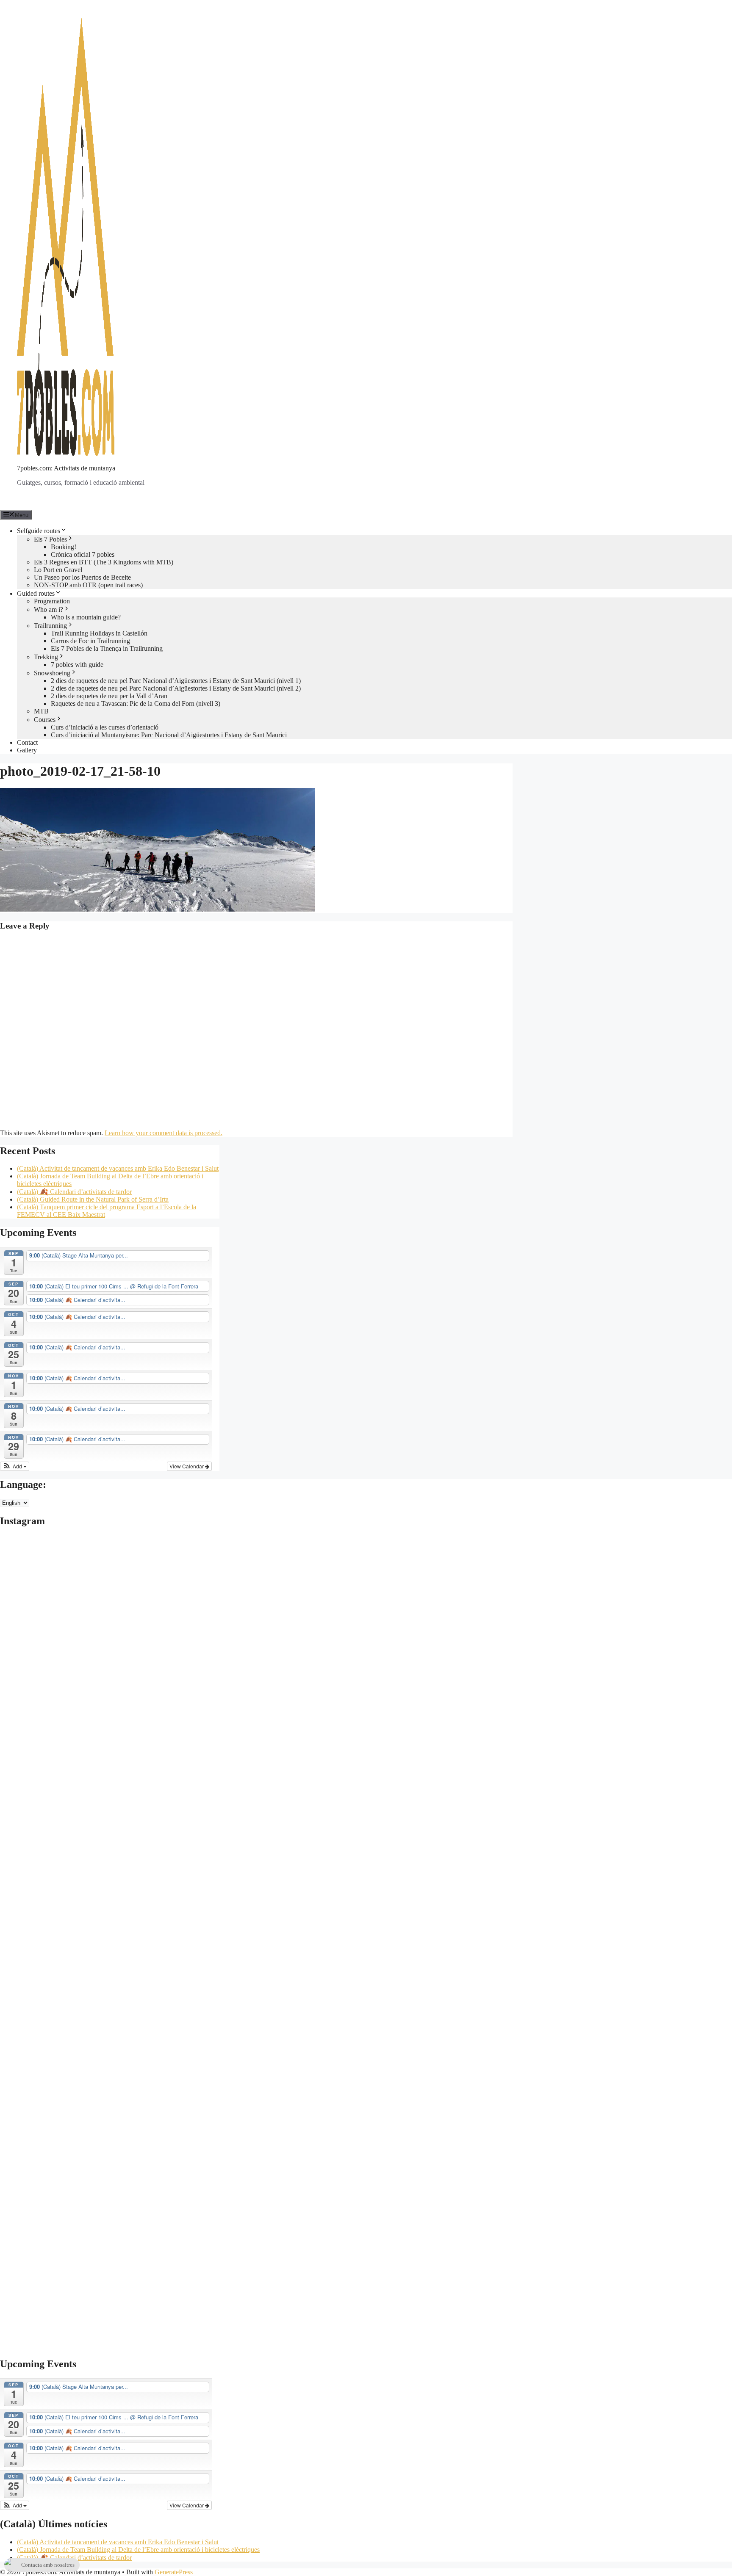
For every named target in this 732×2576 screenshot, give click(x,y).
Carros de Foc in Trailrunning (90, 641)
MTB (41, 711)
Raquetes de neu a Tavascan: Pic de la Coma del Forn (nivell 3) (136, 703)
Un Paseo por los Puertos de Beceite (82, 577)
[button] (15, 1466)
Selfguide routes (39, 531)
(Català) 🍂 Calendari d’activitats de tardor (74, 1192)
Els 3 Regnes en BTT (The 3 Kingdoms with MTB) (104, 562)
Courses (45, 720)
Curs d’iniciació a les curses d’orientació (105, 727)
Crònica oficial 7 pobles (83, 554)
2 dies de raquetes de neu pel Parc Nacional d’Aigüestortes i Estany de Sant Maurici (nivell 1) (176, 681)
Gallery (27, 750)
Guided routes (36, 593)
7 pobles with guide (77, 665)
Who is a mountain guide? (86, 617)
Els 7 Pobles (50, 539)
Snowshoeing (52, 673)
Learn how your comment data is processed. (164, 1133)
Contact (27, 742)
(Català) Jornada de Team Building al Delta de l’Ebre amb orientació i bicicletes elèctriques (138, 2550)
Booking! (64, 547)
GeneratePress (174, 2572)
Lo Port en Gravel (58, 570)
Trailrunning (50, 626)
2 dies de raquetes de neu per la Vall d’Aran (109, 696)
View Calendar (187, 1466)
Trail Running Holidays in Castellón (99, 633)
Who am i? (49, 609)
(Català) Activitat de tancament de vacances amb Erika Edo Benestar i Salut (118, 1168)
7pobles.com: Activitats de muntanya (66, 468)
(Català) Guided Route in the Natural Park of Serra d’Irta (93, 1199)
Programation (52, 601)
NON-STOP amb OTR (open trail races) (88, 585)
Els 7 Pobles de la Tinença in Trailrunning (107, 648)
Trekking (46, 657)
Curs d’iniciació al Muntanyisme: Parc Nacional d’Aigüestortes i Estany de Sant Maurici (169, 735)
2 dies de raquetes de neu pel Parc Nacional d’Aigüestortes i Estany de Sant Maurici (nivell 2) (176, 688)
